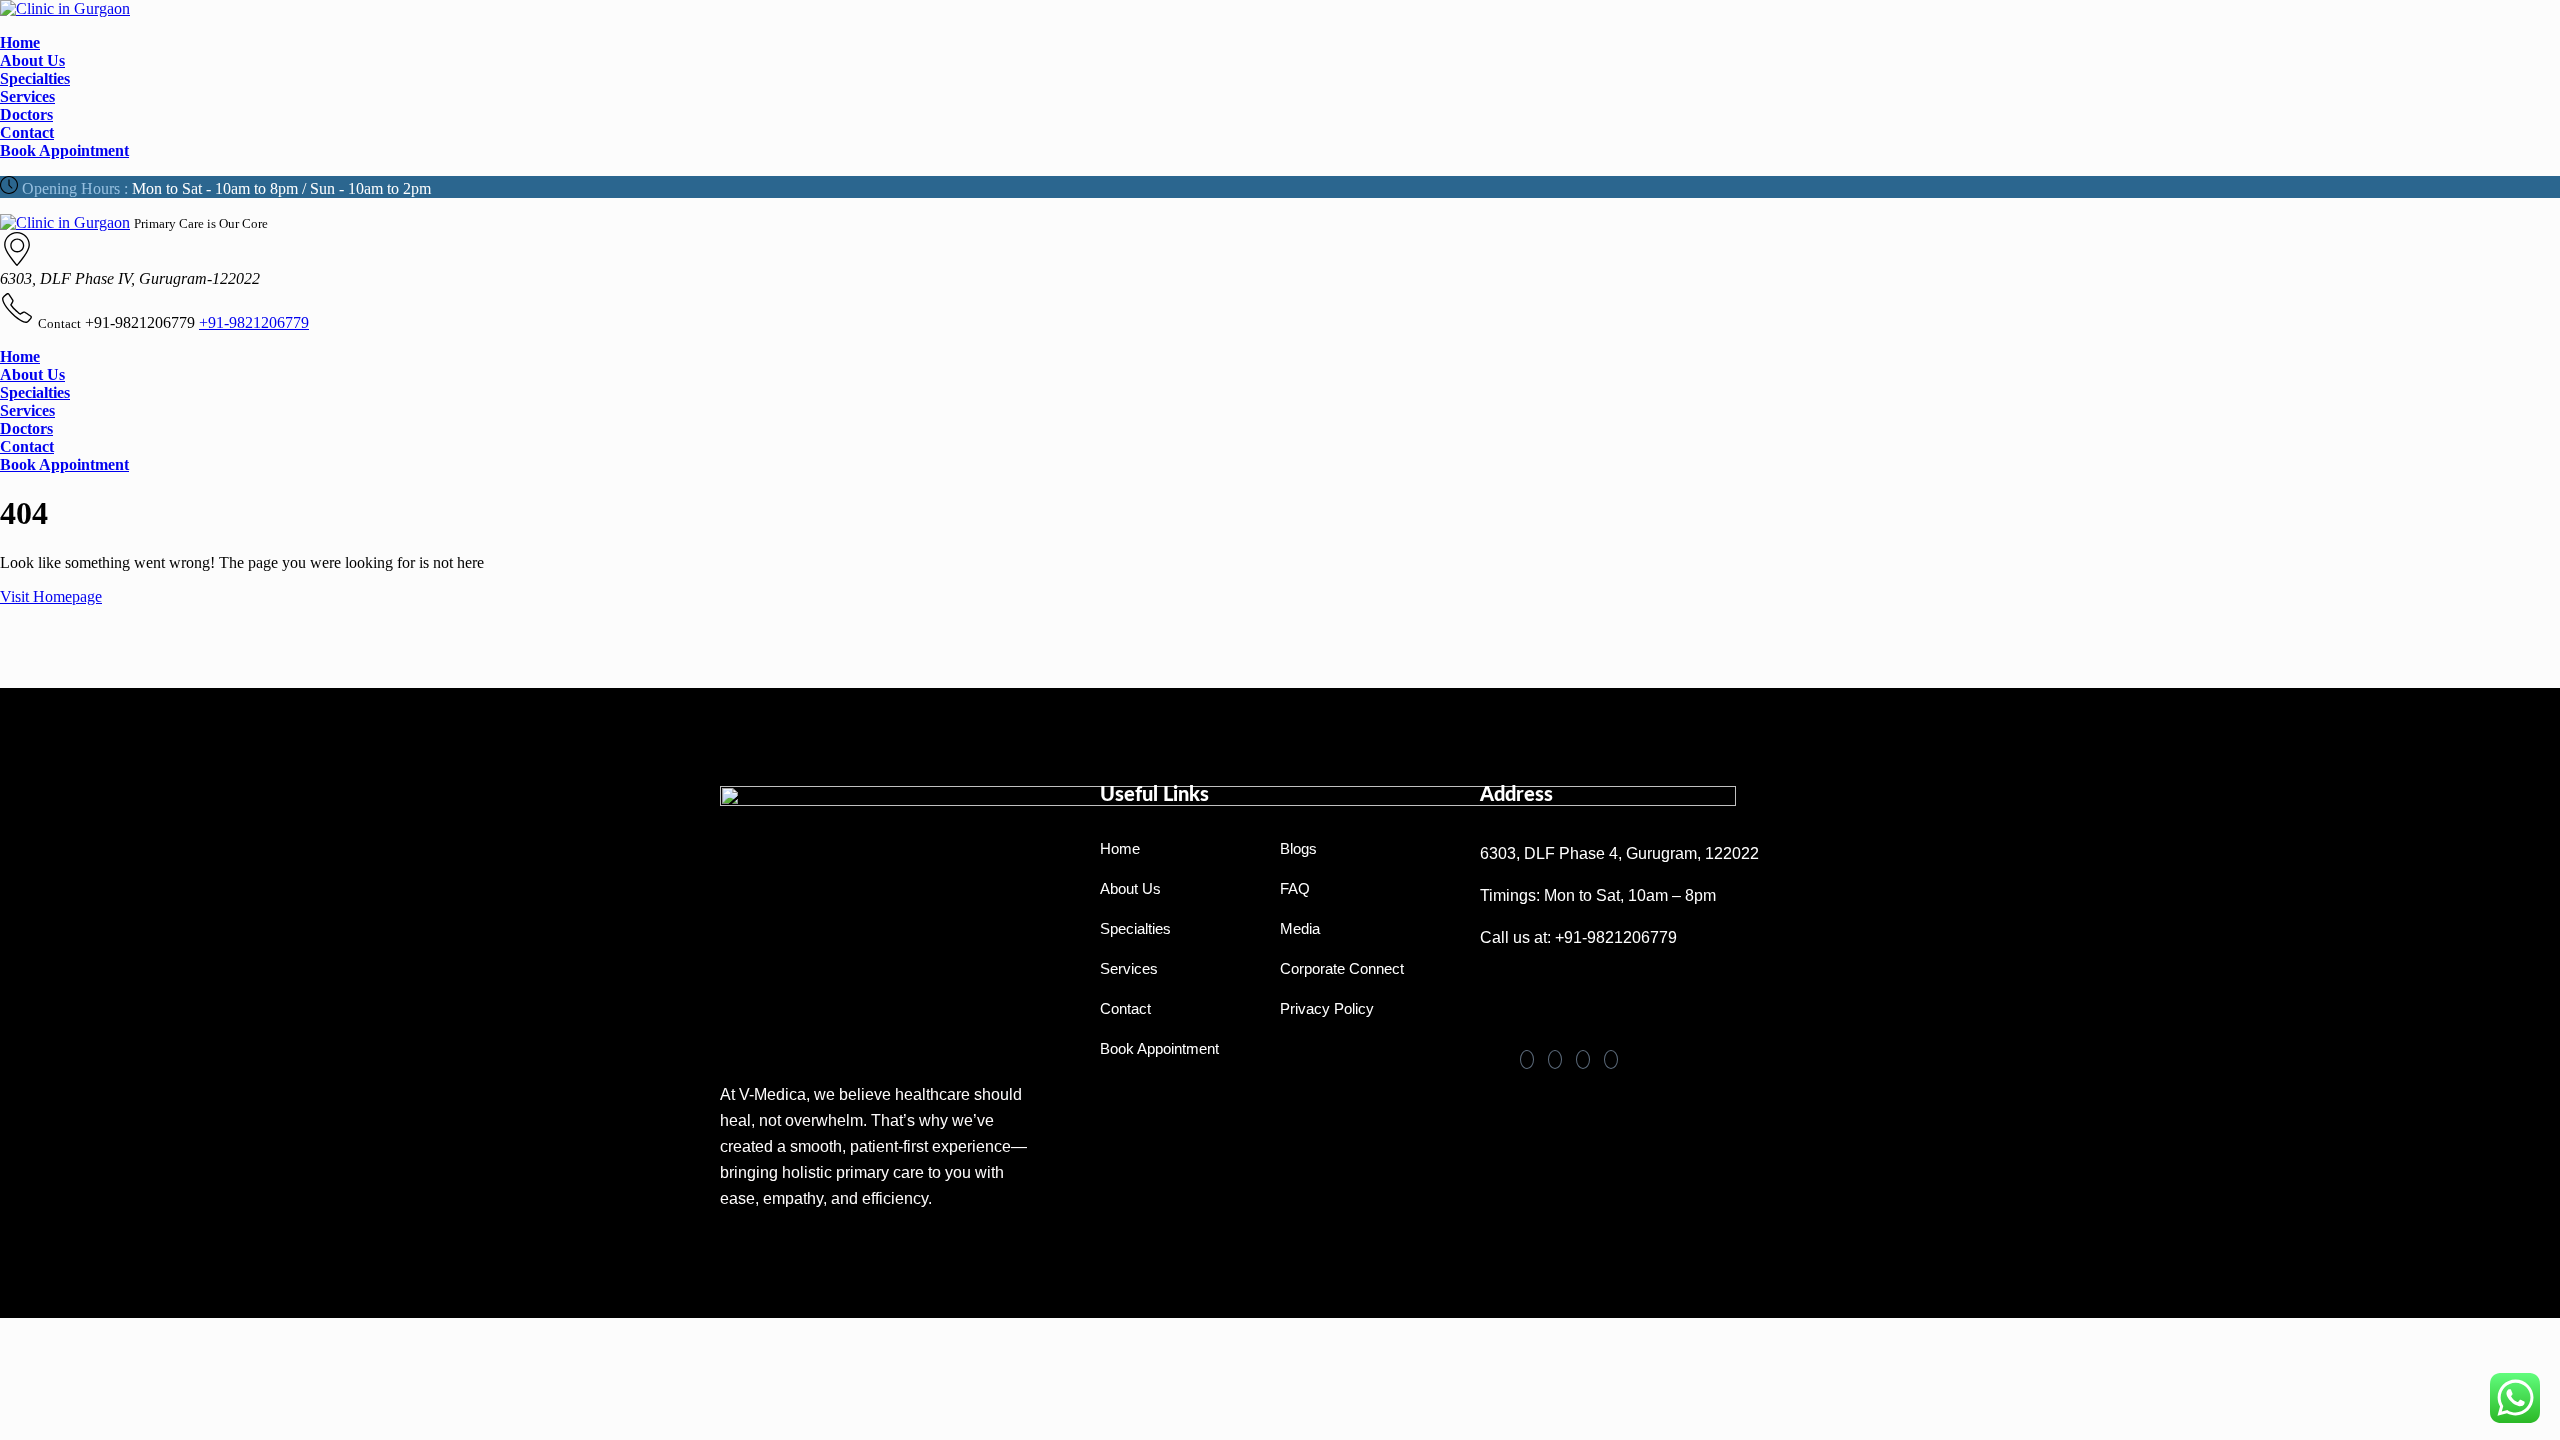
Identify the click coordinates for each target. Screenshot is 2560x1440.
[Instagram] (1611, 1059)
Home (20, 42)
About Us (32, 60)
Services (27, 96)
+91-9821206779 (254, 322)
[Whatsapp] (1505, 992)
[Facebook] (1527, 1059)
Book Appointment (64, 150)
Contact (27, 132)
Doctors (26, 114)
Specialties (35, 78)
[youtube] (1583, 1059)
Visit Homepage (51, 596)
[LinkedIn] (1555, 1059)
